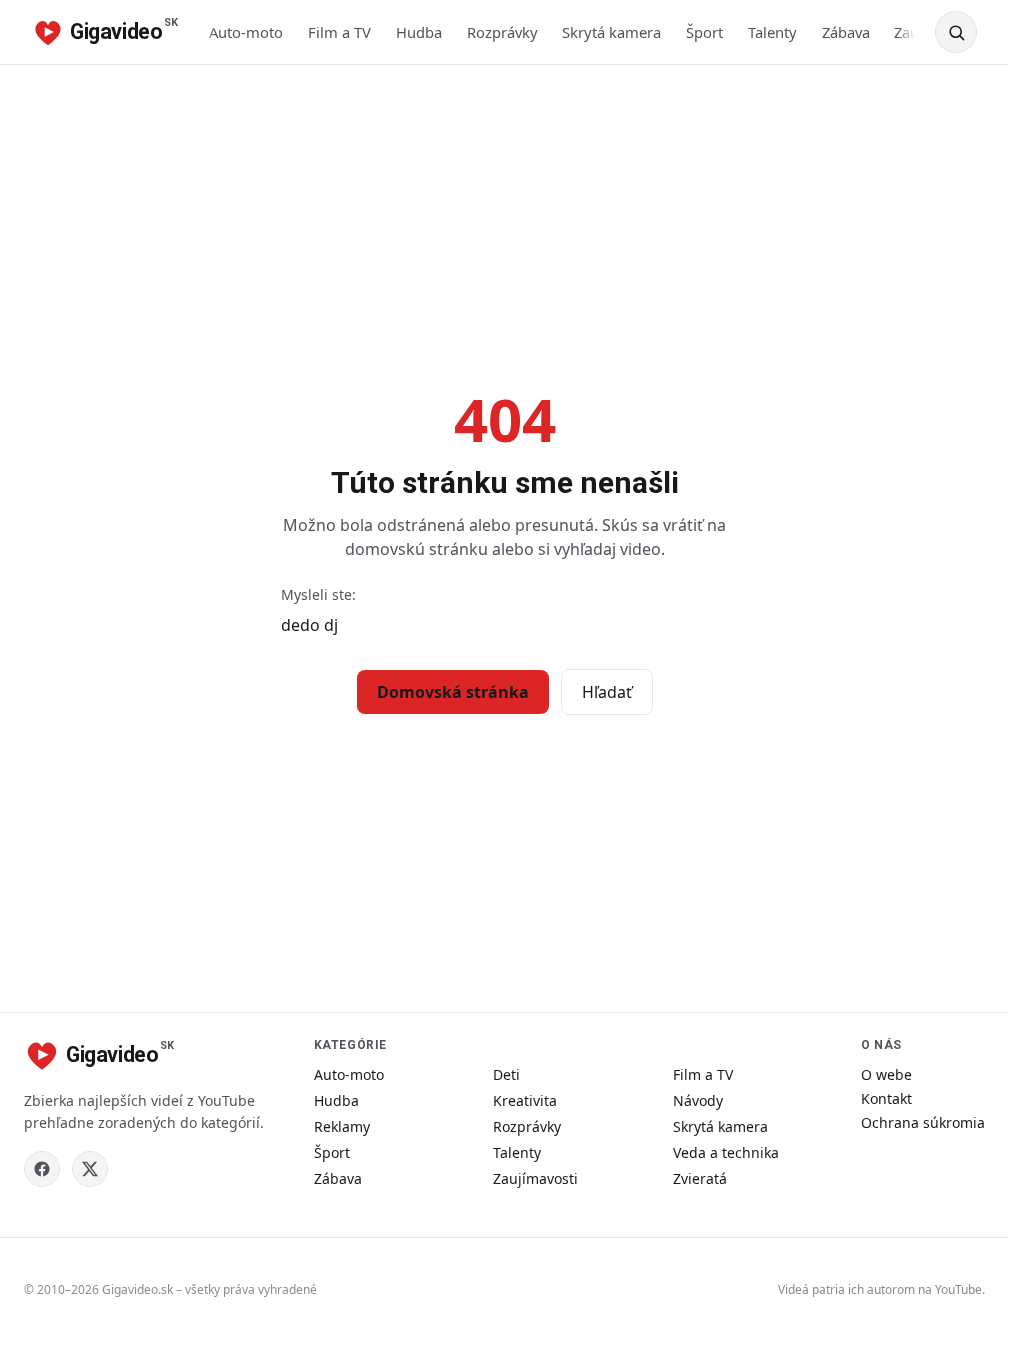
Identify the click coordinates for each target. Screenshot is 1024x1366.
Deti (506, 1074)
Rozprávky (502, 32)
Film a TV (339, 32)
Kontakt (886, 1098)
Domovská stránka (453, 692)
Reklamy (342, 1126)
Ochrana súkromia (923, 1122)
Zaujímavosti (535, 1178)
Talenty (772, 32)
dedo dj (309, 625)
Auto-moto (246, 32)
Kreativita (525, 1100)
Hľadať (607, 692)
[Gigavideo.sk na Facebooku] (42, 1169)
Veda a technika (726, 1152)
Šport (704, 32)
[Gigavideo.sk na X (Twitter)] (90, 1169)
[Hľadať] (956, 32)
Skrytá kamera (611, 32)
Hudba (419, 32)
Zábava (846, 32)
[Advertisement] (512, 215)
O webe (886, 1074)
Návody (698, 1100)
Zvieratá (700, 1178)
